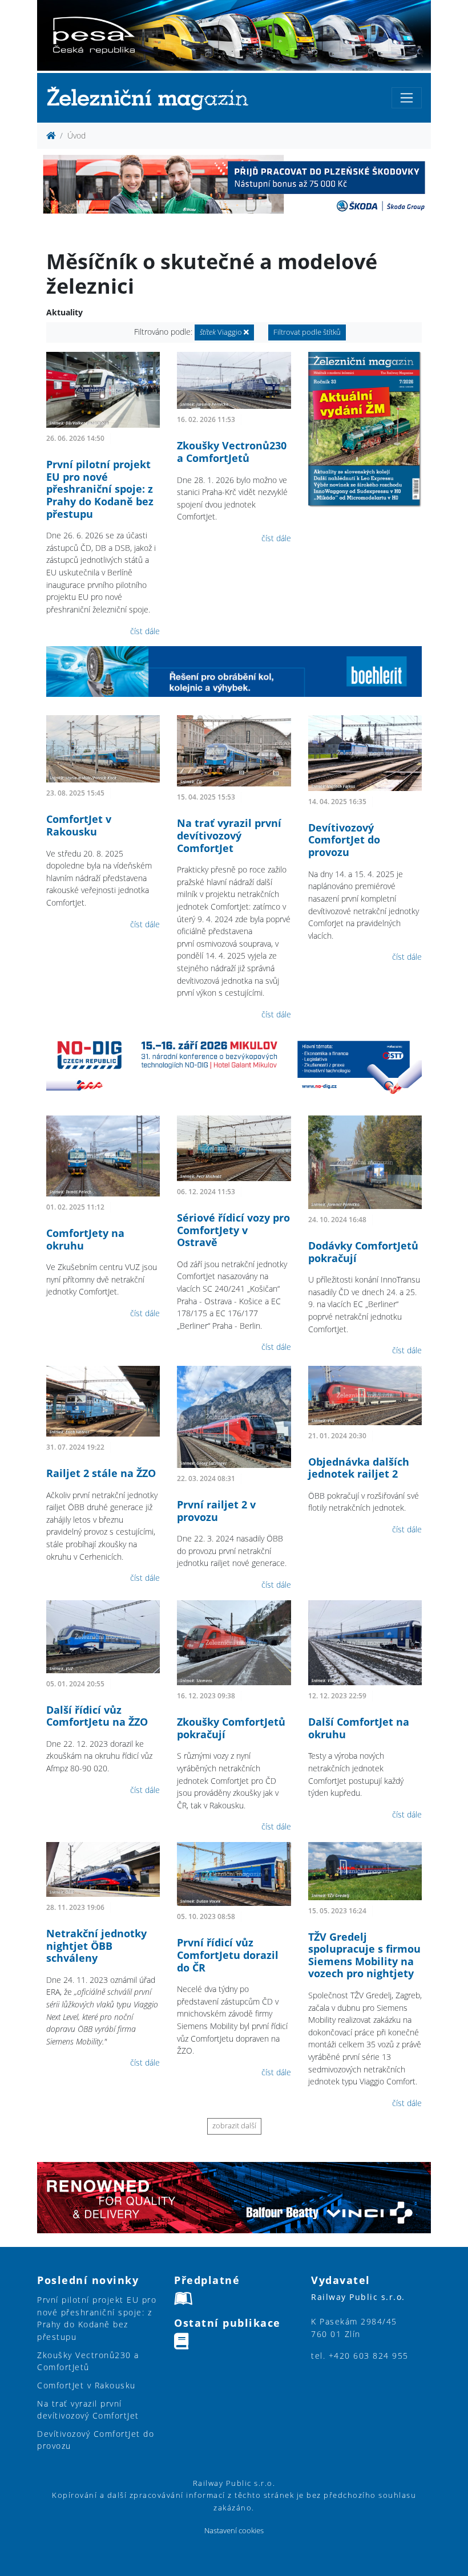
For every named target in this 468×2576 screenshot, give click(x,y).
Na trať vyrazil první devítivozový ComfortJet (229, 835)
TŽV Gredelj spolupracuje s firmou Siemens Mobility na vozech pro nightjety (364, 1955)
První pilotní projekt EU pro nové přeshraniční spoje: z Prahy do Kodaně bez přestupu (100, 489)
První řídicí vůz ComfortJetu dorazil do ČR (228, 1955)
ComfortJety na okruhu (85, 1239)
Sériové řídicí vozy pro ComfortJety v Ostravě (233, 1230)
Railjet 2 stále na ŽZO (101, 1473)
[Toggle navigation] (407, 98)
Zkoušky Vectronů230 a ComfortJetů (232, 452)
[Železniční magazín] (152, 98)
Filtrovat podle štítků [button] (307, 332)
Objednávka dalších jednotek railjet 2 (359, 1468)
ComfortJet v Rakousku (79, 825)
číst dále (145, 631)
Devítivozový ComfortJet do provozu (344, 840)
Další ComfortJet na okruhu (359, 1728)
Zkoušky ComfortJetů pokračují (231, 1728)
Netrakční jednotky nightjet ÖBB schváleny (96, 1946)
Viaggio (222, 332)
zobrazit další (234, 2126)
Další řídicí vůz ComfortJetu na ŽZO (97, 1716)
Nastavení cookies (234, 2531)
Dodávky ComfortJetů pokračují (363, 1252)
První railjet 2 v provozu (216, 1511)
